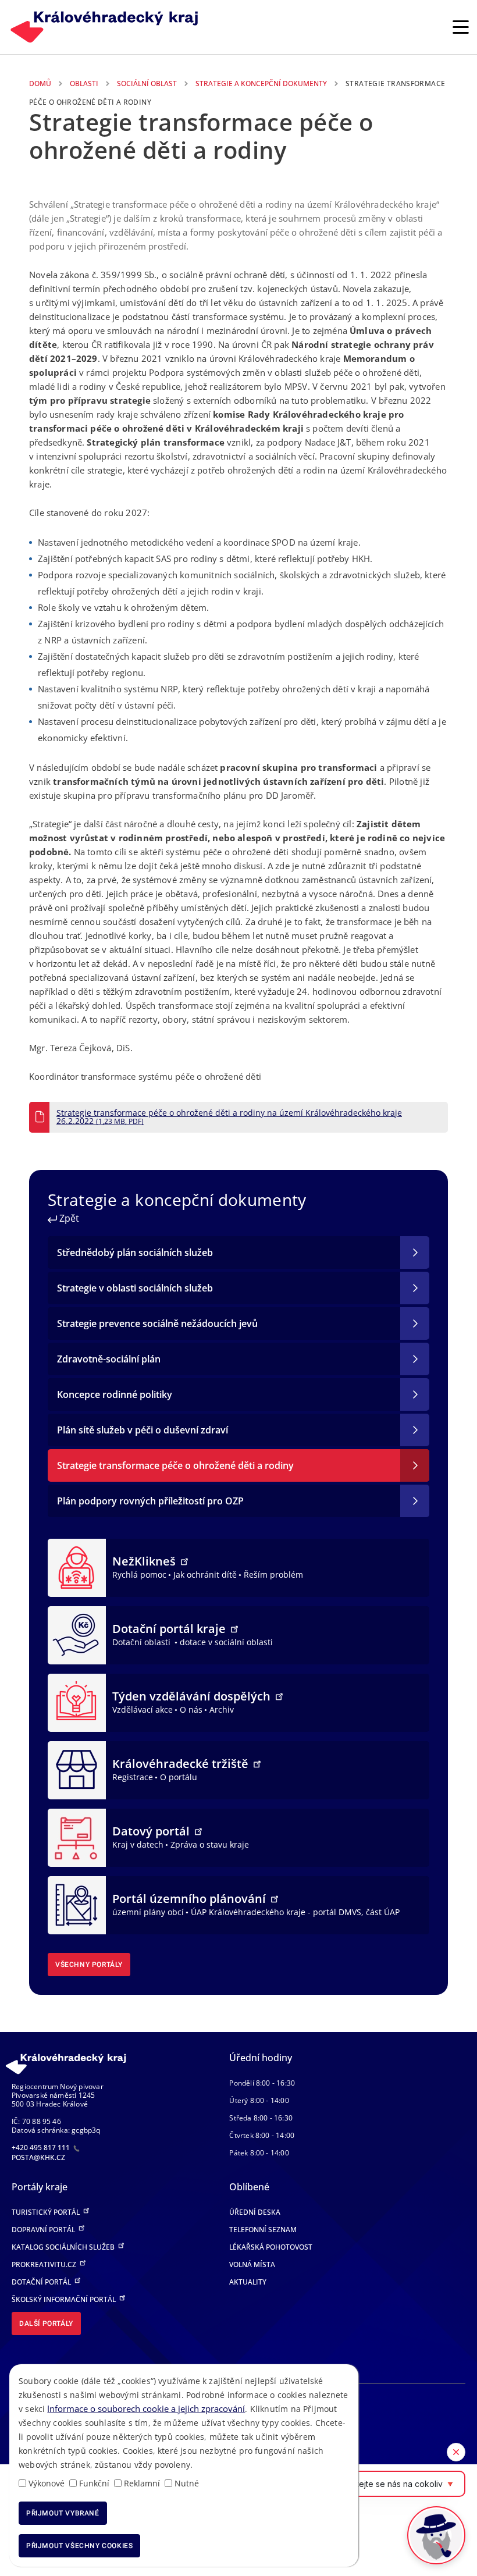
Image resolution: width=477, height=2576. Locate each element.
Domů (40, 83)
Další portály (46, 2324)
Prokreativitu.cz (45, 2264)
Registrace (133, 1777)
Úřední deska (255, 2212)
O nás (191, 1709)
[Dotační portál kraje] (77, 1634)
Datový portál (152, 1831)
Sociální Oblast (147, 83)
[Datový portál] (77, 1837)
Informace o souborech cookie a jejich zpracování (146, 2408)
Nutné (187, 2483)
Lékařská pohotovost (271, 2247)
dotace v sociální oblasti (226, 1642)
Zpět (68, 1218)
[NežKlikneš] (77, 1567)
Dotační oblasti (143, 1642)
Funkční (94, 2483)
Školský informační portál (65, 2299)
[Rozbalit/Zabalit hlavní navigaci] (461, 27)
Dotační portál (42, 2282)
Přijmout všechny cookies (79, 2546)
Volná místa (252, 2264)
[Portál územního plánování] (77, 1904)
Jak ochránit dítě (205, 1575)
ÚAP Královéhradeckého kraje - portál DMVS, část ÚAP (295, 1912)
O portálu (179, 1777)
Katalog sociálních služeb (64, 2247)
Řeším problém (273, 1575)
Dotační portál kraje (170, 1629)
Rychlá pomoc (139, 1575)
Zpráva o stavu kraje (210, 1844)
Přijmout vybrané (63, 2513)
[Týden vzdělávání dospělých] (77, 1702)
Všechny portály (89, 1965)
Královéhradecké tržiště (182, 1764)
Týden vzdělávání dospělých (193, 1696)
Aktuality (248, 2282)
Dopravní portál (44, 2230)
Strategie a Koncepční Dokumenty (261, 83)
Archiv (222, 1709)
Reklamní (142, 2483)
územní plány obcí (148, 1912)
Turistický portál (47, 2212)
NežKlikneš (145, 1561)
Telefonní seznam (263, 2230)
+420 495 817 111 (42, 2148)
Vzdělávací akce (143, 1709)
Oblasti (84, 83)
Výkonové (47, 2483)
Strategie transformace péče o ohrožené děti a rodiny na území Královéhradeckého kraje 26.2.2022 (229, 1117)
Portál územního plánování (191, 1899)
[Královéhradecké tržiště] (77, 1769)
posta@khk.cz (38, 2157)
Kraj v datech (138, 1844)
